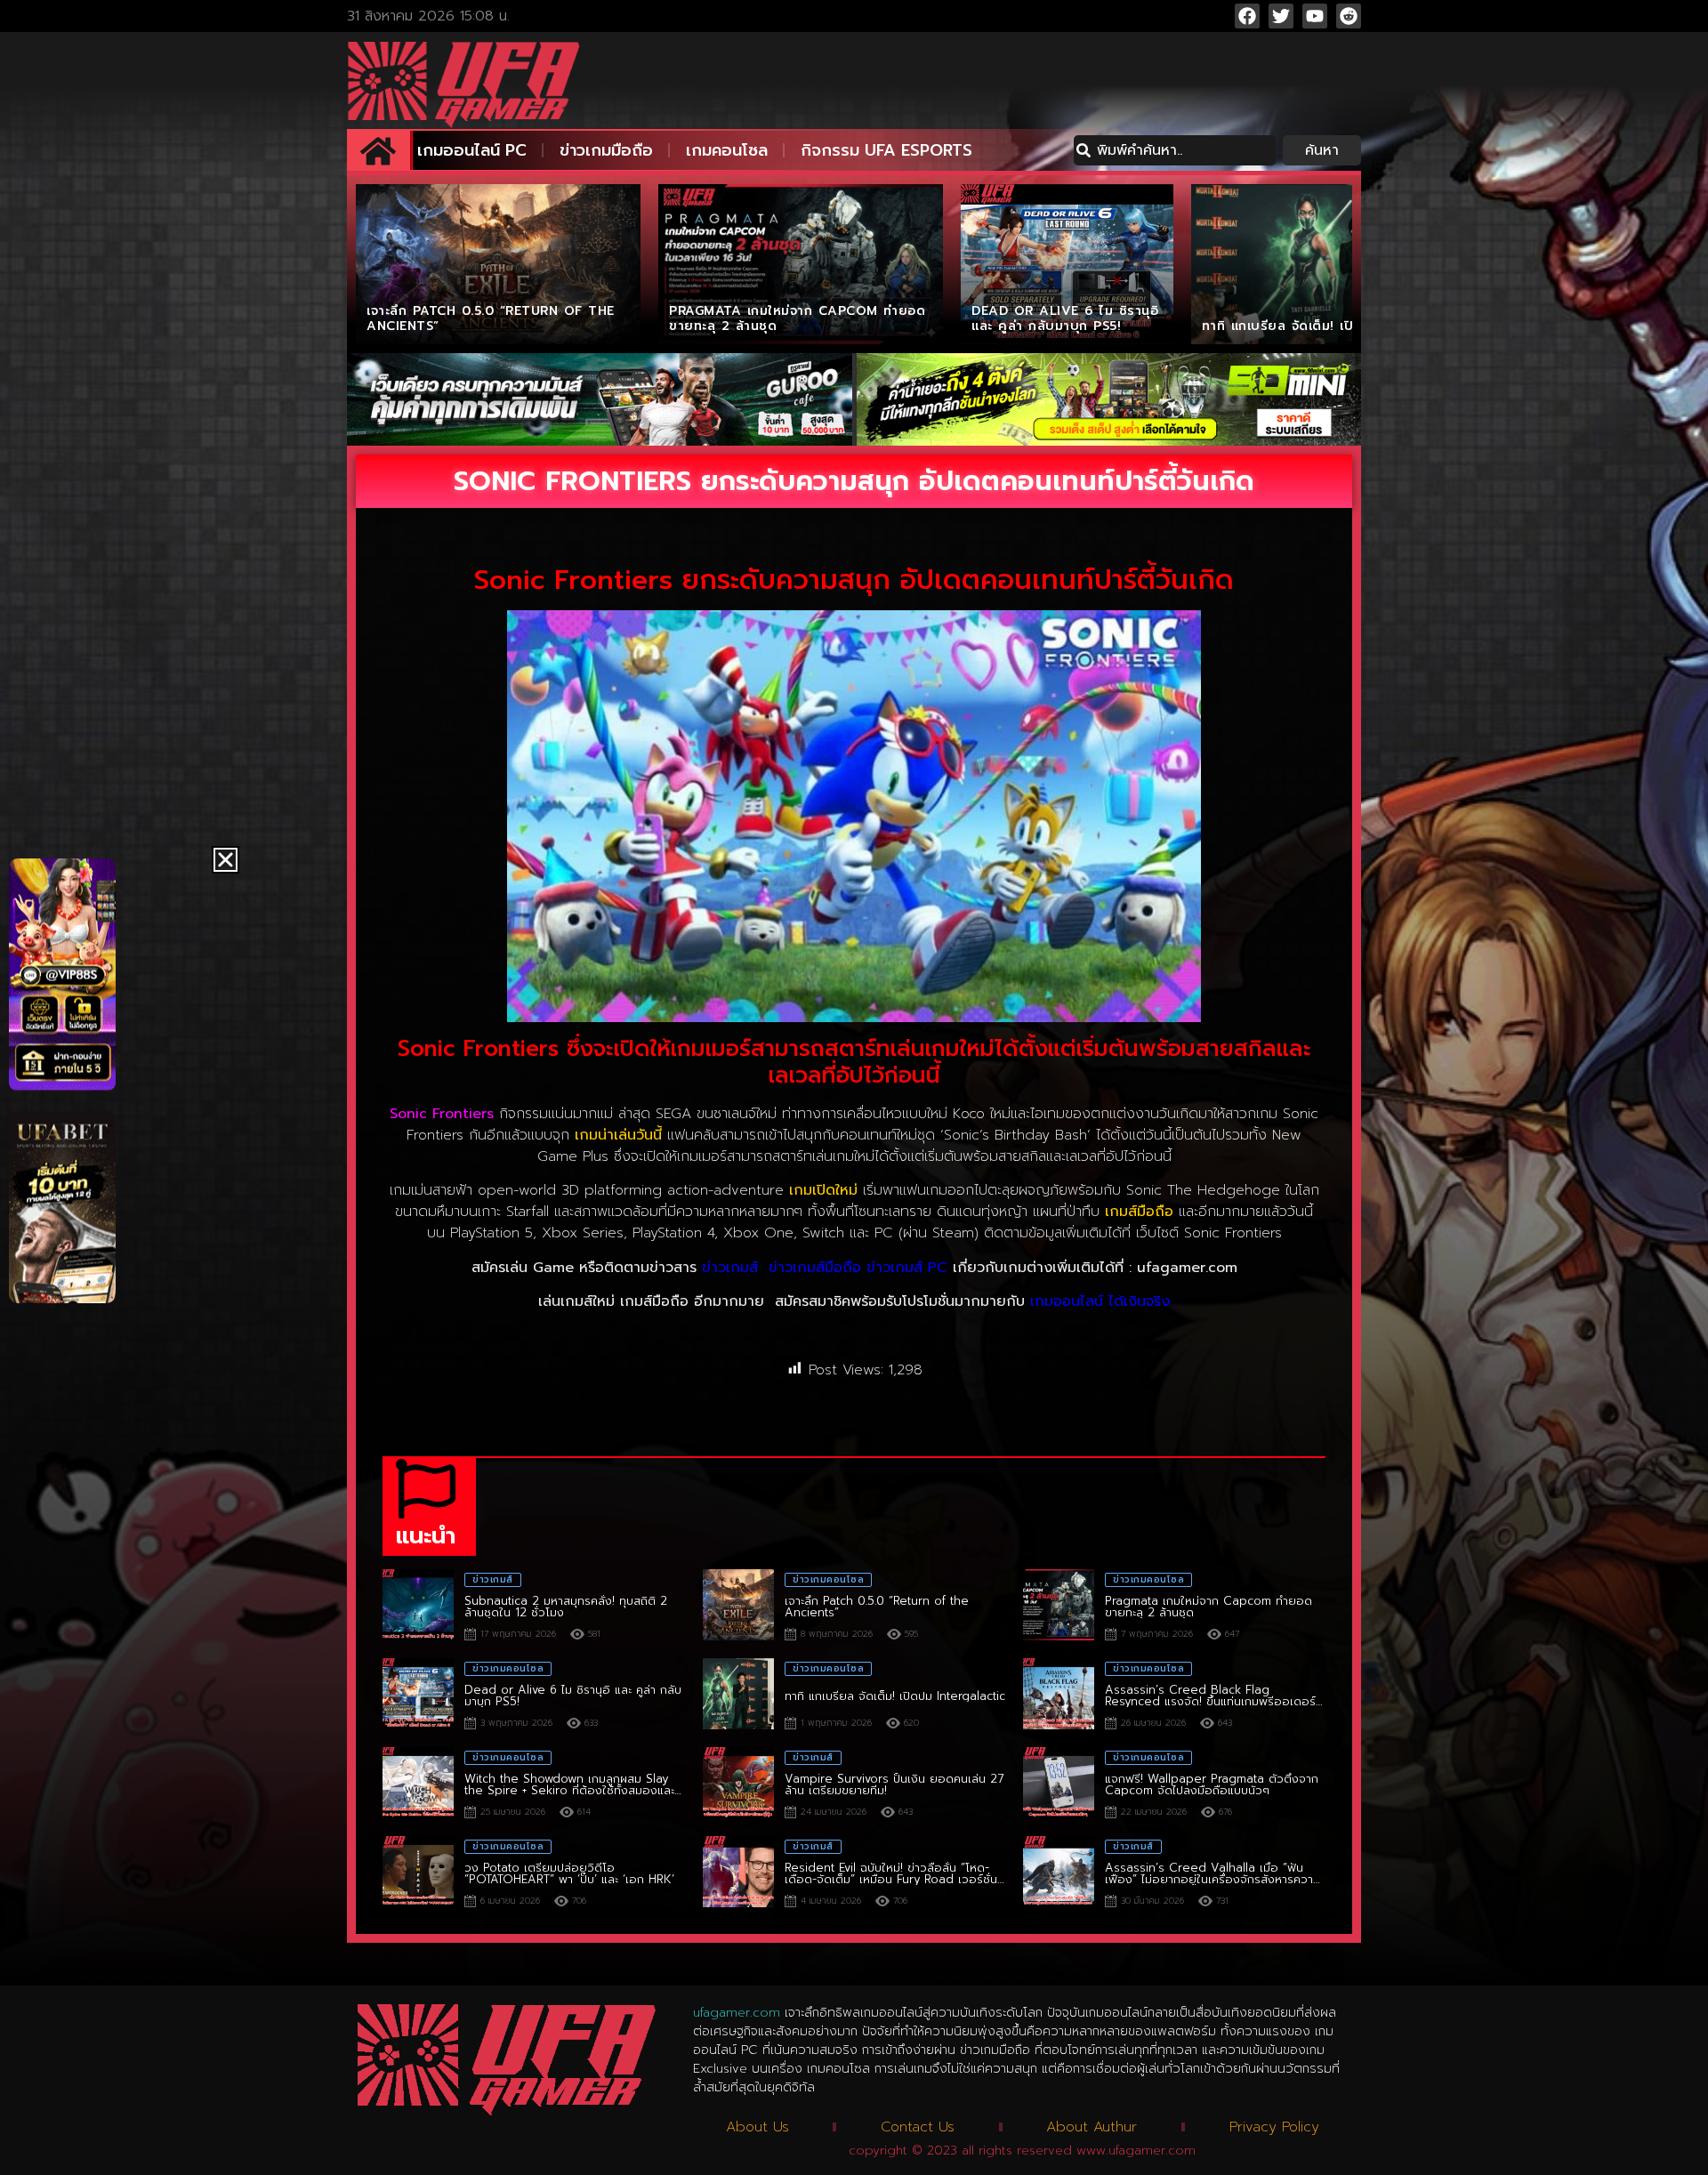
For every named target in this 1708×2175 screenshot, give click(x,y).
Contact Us (918, 2127)
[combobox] (1175, 150)
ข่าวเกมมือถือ (606, 150)
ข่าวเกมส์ (730, 1268)
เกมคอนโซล (727, 150)
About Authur (1092, 2127)
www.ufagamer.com (1136, 2151)
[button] (226, 860)
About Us (757, 2127)
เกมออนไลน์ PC (472, 150)
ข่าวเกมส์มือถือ (815, 1268)
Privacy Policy (1274, 2127)
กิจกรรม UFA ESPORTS (886, 150)
